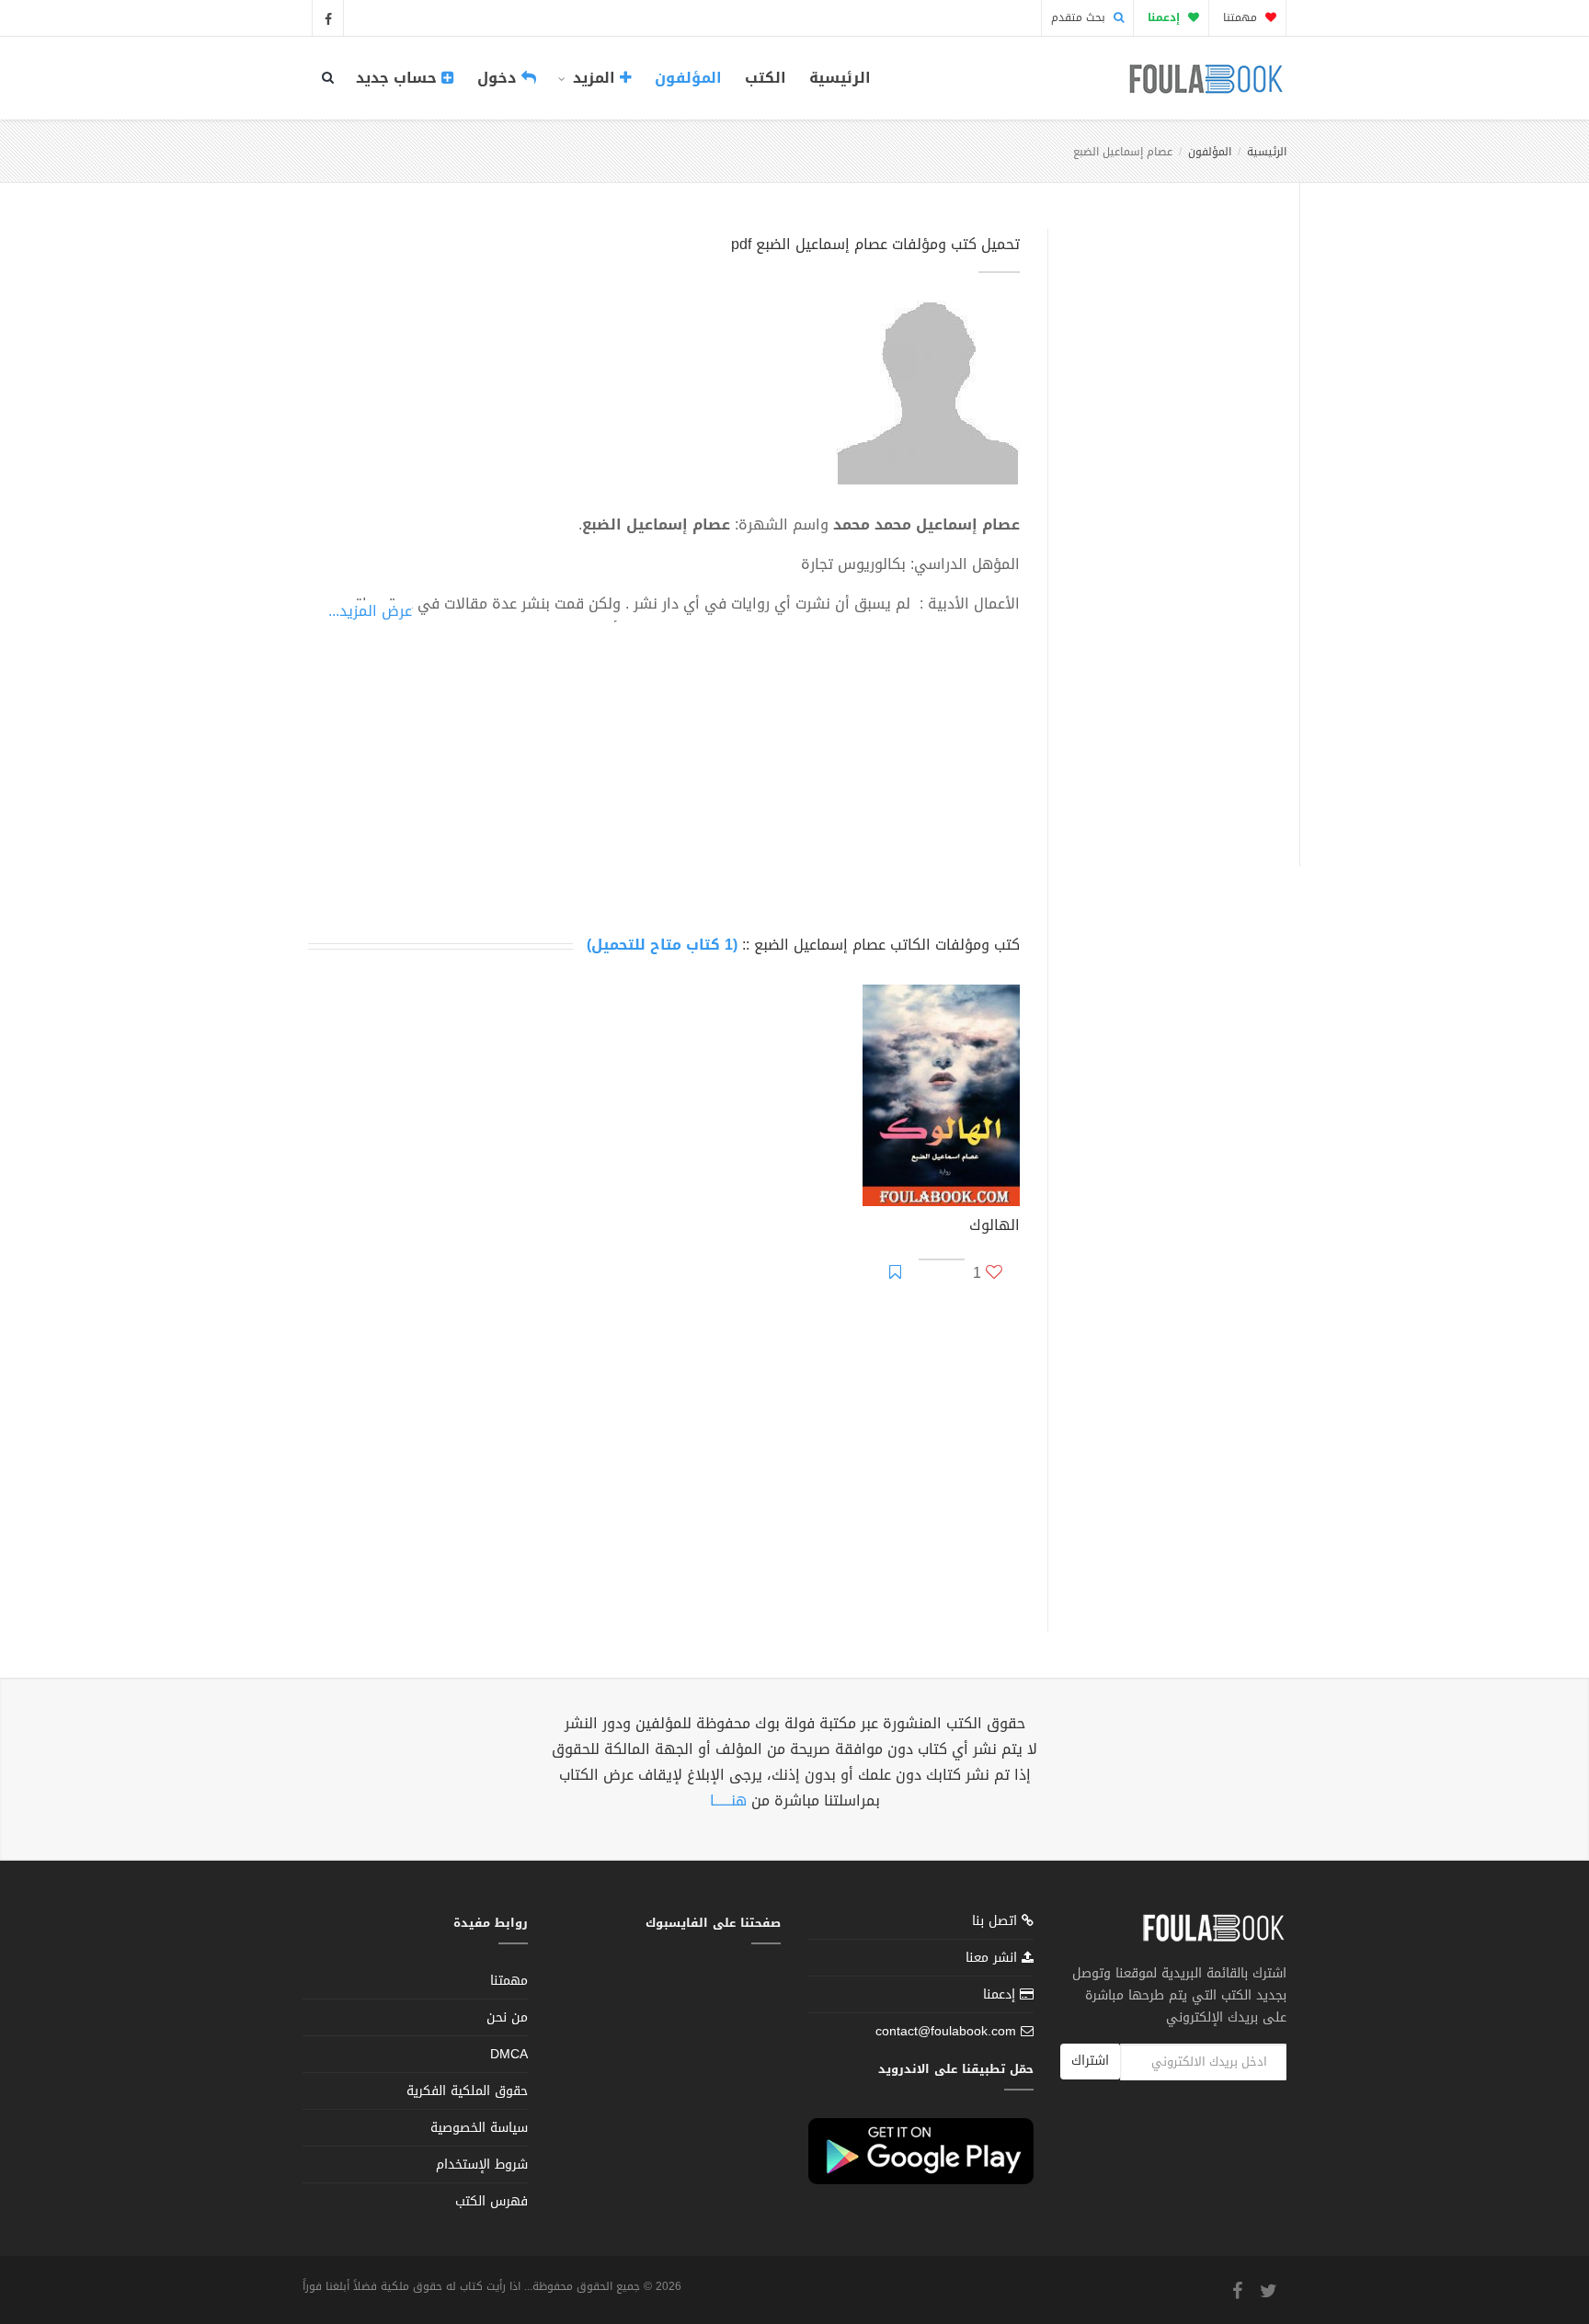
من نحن (507, 2017)
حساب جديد (399, 78)
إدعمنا (1001, 1994)
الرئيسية (840, 78)
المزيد (594, 78)
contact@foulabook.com (946, 2031)
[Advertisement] (1168, 527)
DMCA (509, 2054)
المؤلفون (688, 78)
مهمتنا (1242, 17)
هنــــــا (728, 1800)
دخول (499, 78)
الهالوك (995, 1227)
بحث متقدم (1080, 17)
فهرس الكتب (492, 2201)
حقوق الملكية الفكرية (467, 2091)
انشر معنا (994, 1958)
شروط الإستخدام (482, 2165)
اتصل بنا (997, 1923)
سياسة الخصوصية (479, 2128)
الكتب (766, 78)
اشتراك (1090, 2061)
